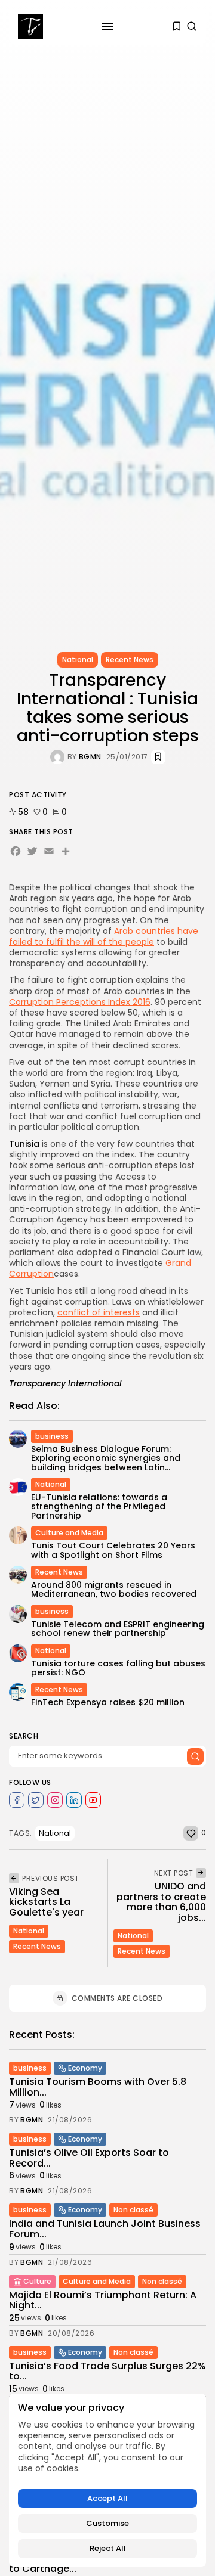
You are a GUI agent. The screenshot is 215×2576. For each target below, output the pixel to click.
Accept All (107, 2498)
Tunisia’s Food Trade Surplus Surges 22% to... (107, 2371)
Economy (85, 2068)
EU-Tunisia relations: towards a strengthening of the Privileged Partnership (99, 1506)
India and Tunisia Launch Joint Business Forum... (105, 2229)
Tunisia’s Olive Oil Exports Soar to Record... (89, 2158)
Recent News (130, 659)
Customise (107, 2523)
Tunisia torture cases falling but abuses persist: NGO (118, 1668)
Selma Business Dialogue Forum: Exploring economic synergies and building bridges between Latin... (106, 1458)
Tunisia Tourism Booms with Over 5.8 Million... (98, 2087)
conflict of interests (99, 1312)
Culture (37, 2281)
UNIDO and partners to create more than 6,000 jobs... (161, 1902)
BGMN (90, 757)
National (78, 659)
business (52, 1436)
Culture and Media (69, 1533)
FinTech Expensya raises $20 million (108, 1702)
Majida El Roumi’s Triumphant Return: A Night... (103, 2300)
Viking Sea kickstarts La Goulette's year (46, 1902)
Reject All (108, 2548)
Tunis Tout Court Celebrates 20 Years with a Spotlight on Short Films (113, 1550)
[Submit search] (195, 1756)
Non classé (133, 2210)
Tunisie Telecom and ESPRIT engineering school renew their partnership (118, 1629)
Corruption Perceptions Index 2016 (80, 1002)
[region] (107, 2480)
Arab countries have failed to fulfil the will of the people (104, 936)
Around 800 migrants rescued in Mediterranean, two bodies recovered (114, 1589)
